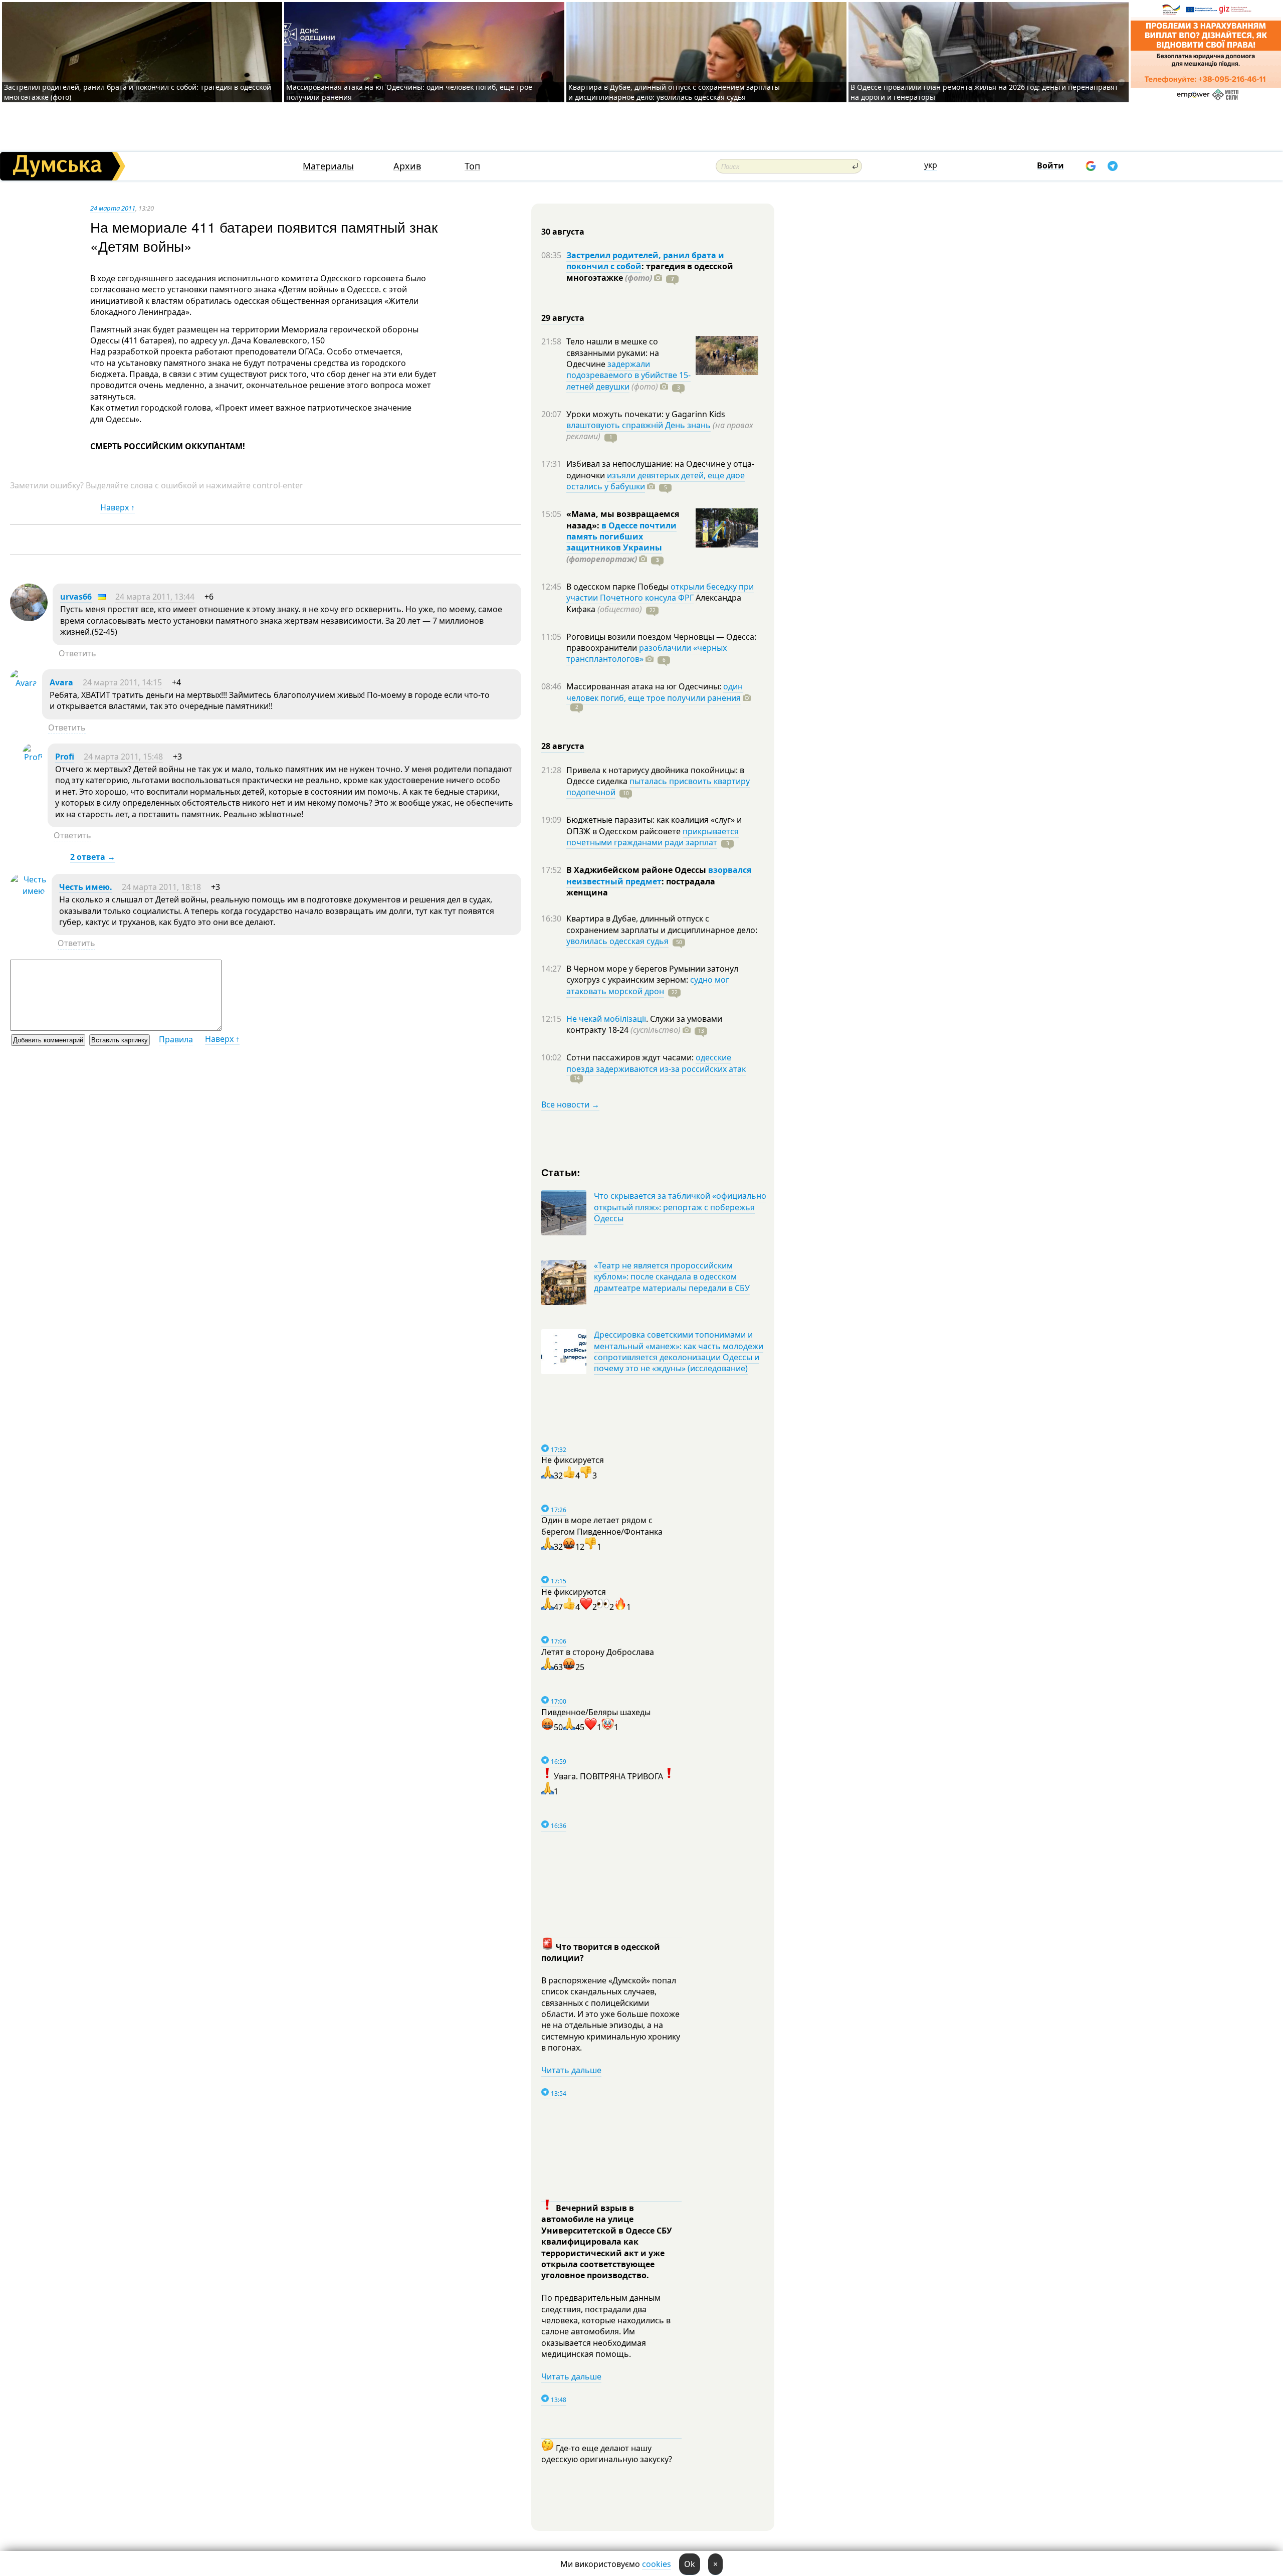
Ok (690, 2564)
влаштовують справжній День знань (638, 425)
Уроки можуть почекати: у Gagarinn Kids (646, 414)
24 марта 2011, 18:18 (161, 887)
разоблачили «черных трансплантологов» (647, 653)
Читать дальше (571, 2070)
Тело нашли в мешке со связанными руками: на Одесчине (613, 353)
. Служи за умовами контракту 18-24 (644, 1024)
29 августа (563, 318)
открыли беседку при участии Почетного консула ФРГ (660, 592)
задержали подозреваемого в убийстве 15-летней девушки (628, 375)
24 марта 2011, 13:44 (155, 597)
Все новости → (570, 1105)
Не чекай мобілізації (606, 1019)
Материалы (328, 166)
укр (931, 165)
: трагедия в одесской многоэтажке (650, 272)
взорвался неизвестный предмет (659, 875)
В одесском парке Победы (618, 587)
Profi (65, 757)
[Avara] (24, 683)
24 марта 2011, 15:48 (123, 757)
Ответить (77, 653)
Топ (472, 166)
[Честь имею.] (28, 891)
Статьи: (561, 1172)
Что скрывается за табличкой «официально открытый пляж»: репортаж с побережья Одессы (680, 1207)
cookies (657, 2564)
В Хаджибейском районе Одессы (637, 870)
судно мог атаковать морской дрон (648, 985)
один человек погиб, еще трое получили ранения (655, 692)
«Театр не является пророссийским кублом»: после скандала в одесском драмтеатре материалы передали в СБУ (672, 1277)
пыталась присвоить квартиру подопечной (658, 787)
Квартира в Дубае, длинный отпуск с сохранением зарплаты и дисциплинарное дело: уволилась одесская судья (674, 92)
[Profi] (33, 757)
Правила (176, 1039)
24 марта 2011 (113, 208)
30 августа (563, 232)
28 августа (563, 746)
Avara (61, 682)
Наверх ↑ (118, 507)
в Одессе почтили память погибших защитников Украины (621, 537)
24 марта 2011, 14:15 (122, 682)
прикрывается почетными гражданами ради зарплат (653, 837)
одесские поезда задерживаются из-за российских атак (656, 1063)
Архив (407, 166)
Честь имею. (86, 887)
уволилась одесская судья (617, 941)
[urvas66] (29, 618)
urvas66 (76, 597)
